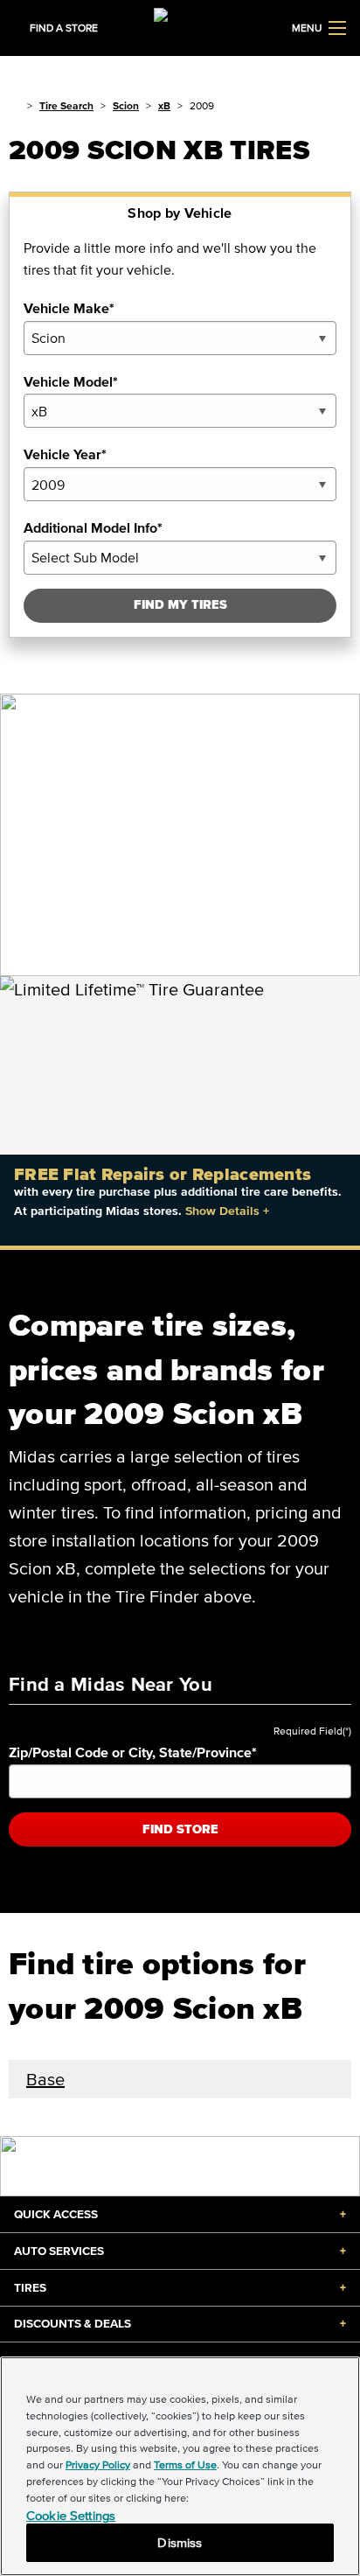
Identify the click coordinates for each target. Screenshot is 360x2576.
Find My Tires (180, 605)
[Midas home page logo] (180, 26)
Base (45, 2079)
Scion (126, 105)
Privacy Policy (98, 2464)
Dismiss (180, 2542)
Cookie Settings (71, 2515)
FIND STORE (180, 1829)
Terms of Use (185, 2464)
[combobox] (180, 338)
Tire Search (66, 105)
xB (164, 105)
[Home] (14, 105)
